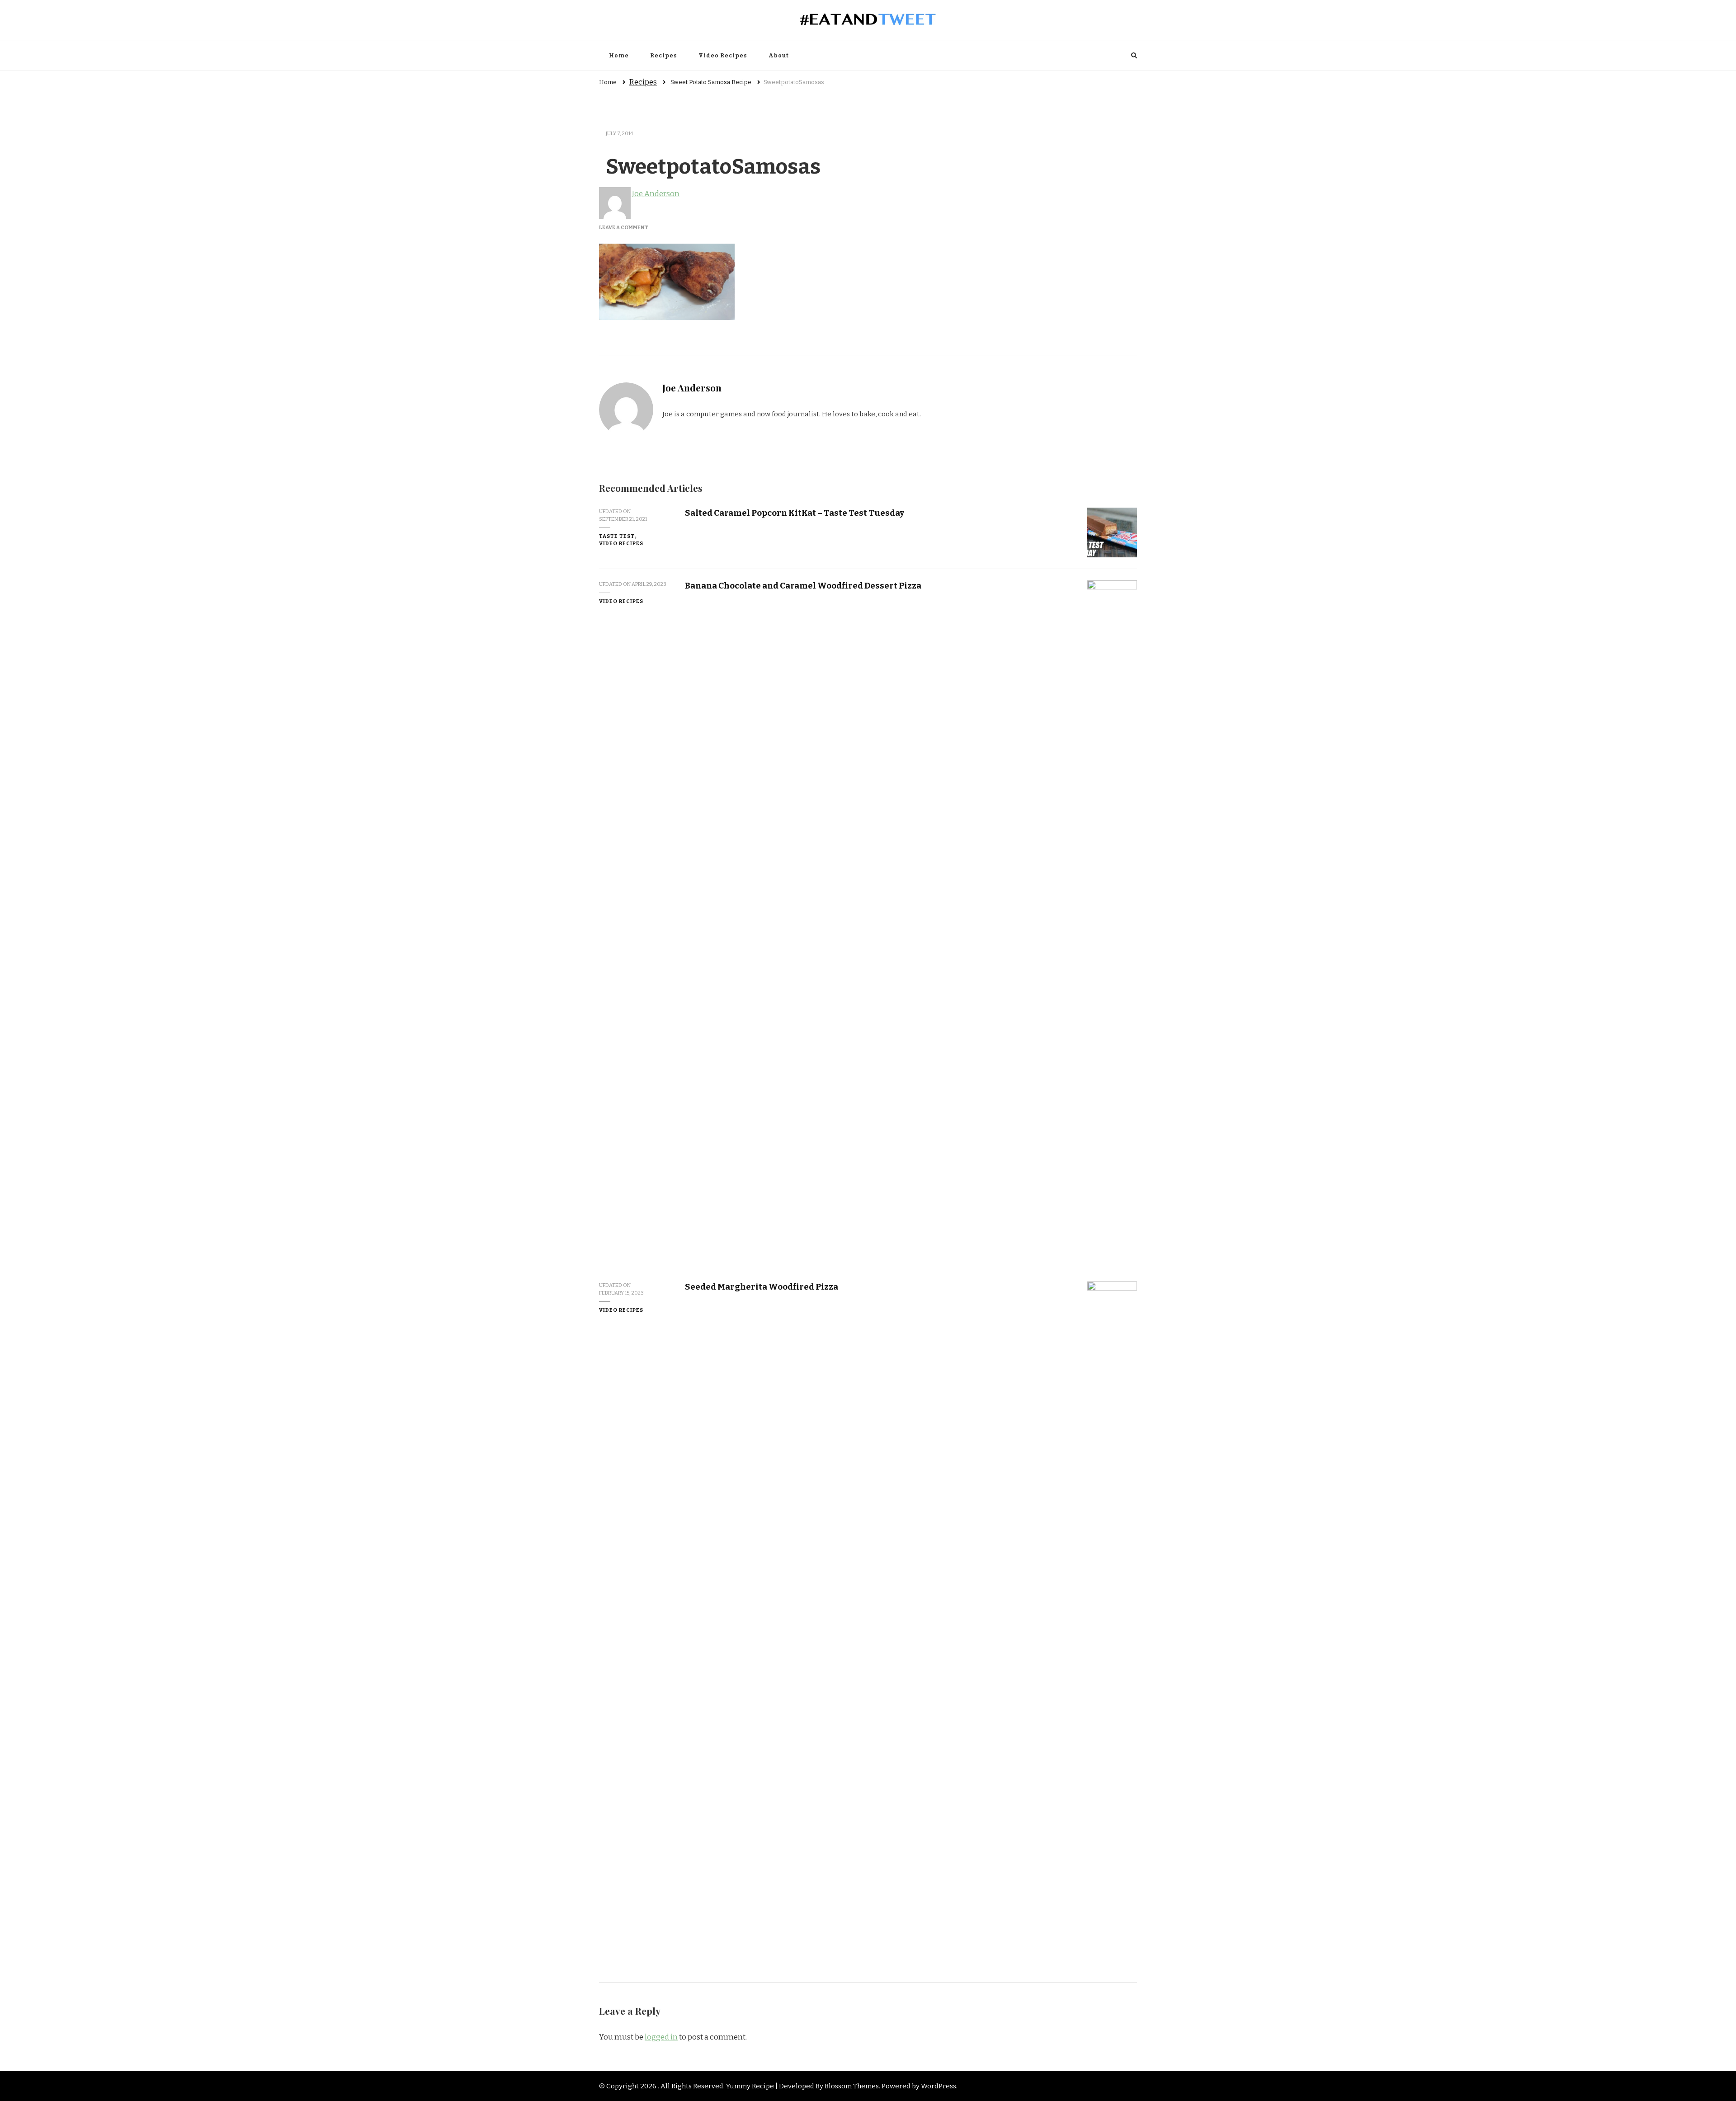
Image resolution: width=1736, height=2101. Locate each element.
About (779, 56)
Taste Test (617, 536)
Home (619, 56)
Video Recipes (723, 56)
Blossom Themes (852, 2086)
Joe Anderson (655, 194)
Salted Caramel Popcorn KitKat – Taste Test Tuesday (795, 513)
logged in (661, 2037)
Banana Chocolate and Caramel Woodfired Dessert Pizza (803, 586)
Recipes (664, 56)
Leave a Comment (624, 227)
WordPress (939, 2086)
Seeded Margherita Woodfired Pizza (762, 1287)
